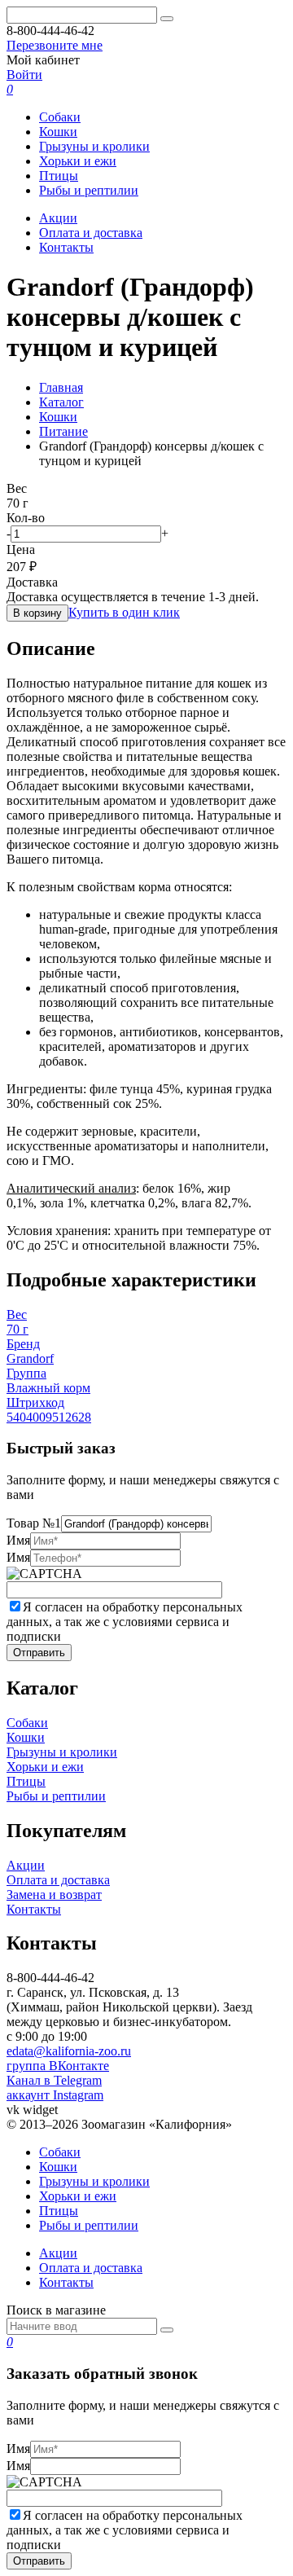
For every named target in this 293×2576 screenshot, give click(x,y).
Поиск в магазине (56, 2310)
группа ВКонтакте (58, 2066)
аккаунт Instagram (55, 2095)
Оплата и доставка (91, 233)
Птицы (59, 176)
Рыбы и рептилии (89, 190)
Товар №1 (34, 1523)
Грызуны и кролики (94, 146)
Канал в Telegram (54, 2080)
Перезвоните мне (55, 45)
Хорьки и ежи (78, 161)
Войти (24, 75)
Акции (58, 218)
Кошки (58, 132)
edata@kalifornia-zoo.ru (69, 2051)
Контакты (66, 247)
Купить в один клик (124, 612)
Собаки (60, 117)
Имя (18, 1540)
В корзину (37, 613)
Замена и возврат (54, 1895)
